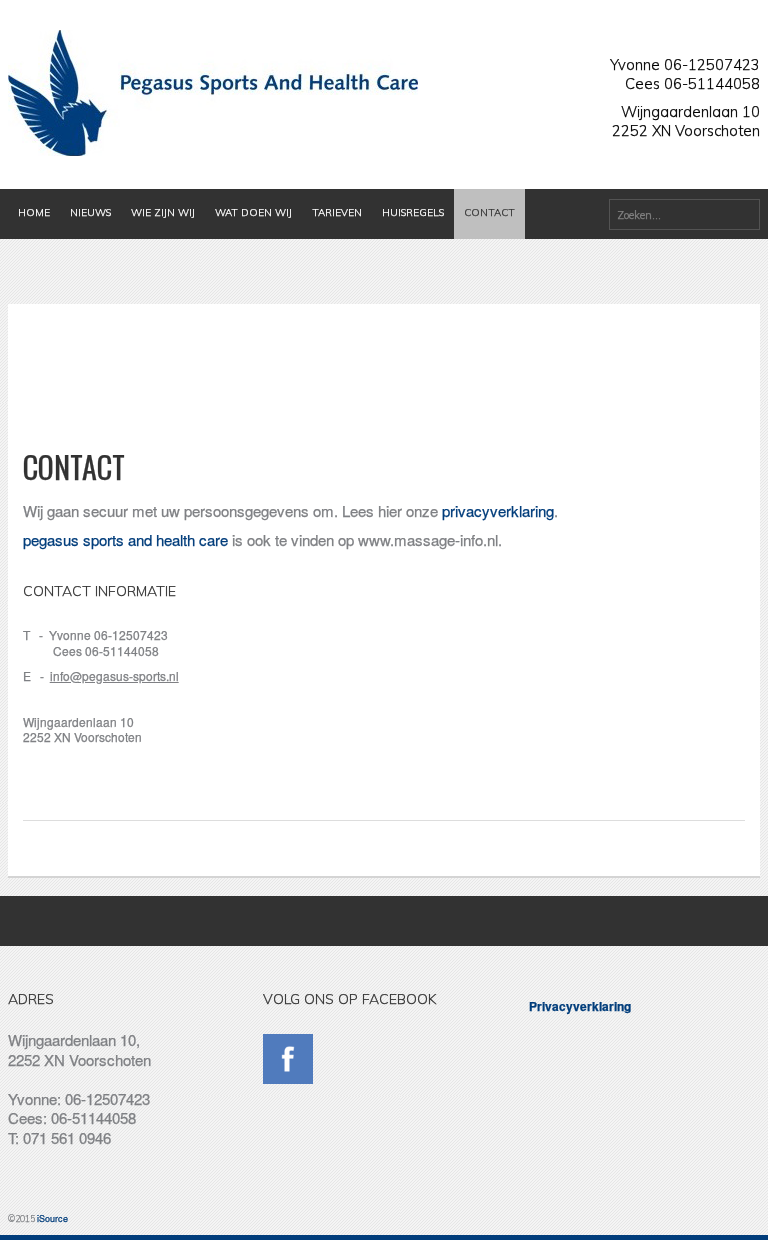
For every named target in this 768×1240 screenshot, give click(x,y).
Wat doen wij (253, 212)
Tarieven (337, 212)
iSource (52, 1218)
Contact (489, 212)
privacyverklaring (498, 510)
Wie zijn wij (163, 212)
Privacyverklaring (580, 1006)
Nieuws (90, 212)
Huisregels (413, 212)
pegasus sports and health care (125, 539)
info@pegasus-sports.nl (114, 675)
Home (34, 212)
